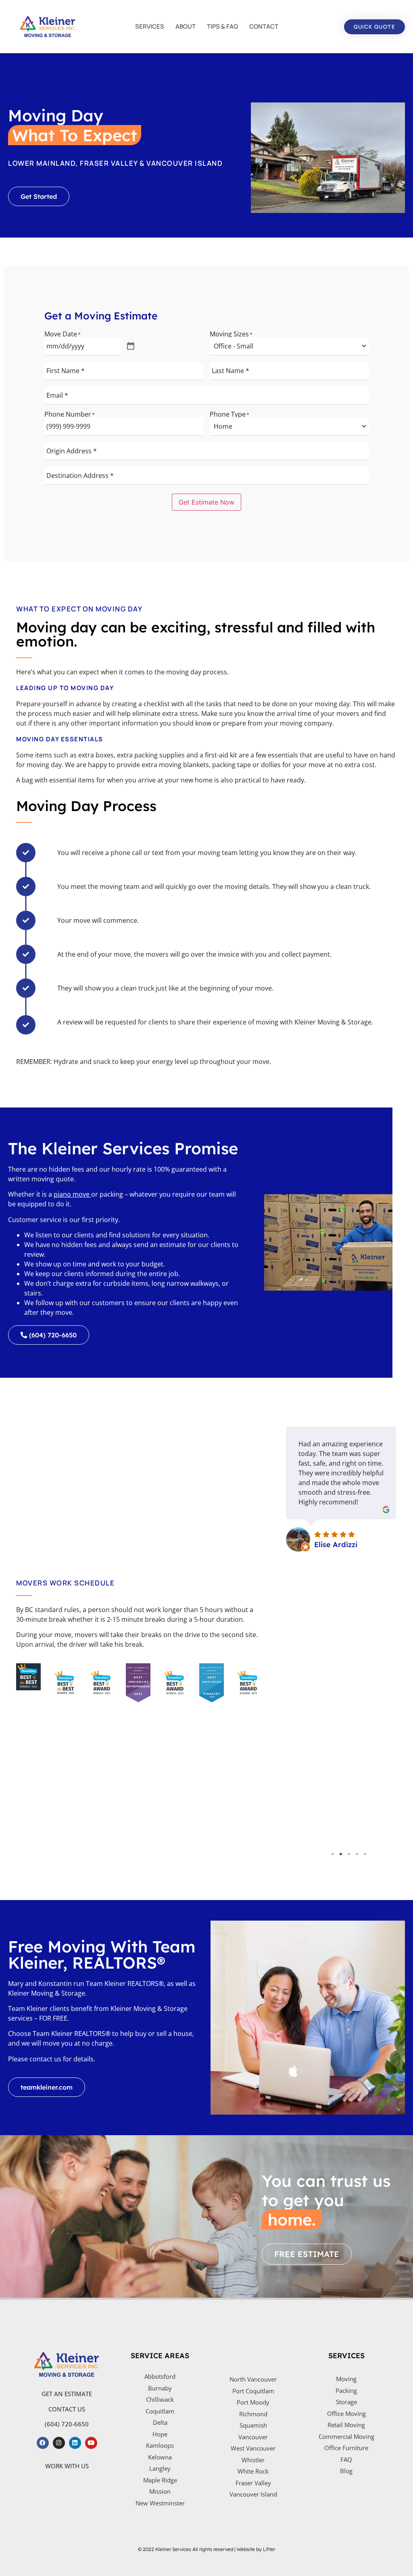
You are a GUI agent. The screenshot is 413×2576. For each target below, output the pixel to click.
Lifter (269, 2549)
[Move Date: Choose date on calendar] (131, 346)
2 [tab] (341, 1854)
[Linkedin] (75, 2443)
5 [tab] (365, 1854)
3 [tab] (349, 1854)
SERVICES (150, 26)
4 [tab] (357, 1854)
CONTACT (264, 26)
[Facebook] (43, 2443)
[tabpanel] (341, 1631)
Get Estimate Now (206, 502)
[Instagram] (59, 2443)
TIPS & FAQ (222, 26)
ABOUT (186, 26)
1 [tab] (333, 1854)
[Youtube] (91, 2443)
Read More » (324, 1788)
